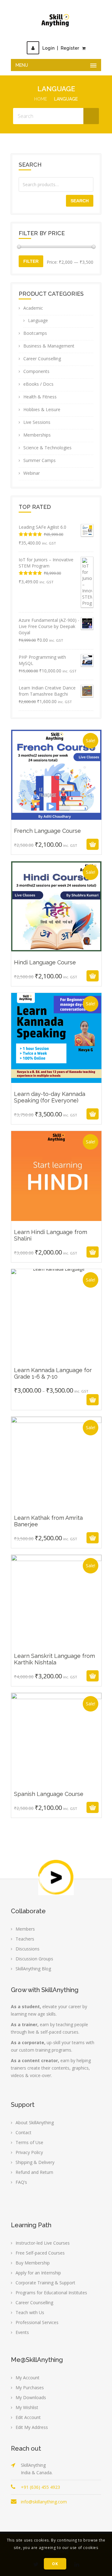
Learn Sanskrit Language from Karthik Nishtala (56, 1647)
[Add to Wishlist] (64, 844)
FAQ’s (21, 2182)
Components (36, 371)
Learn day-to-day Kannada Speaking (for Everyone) (56, 1085)
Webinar (32, 473)
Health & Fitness (40, 397)
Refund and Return (34, 2172)
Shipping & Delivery (35, 2162)
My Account (28, 2378)
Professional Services (37, 2322)
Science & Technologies (47, 448)
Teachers (25, 1939)
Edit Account (28, 2417)
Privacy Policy (29, 2152)
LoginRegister (61, 48)
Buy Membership (33, 2263)
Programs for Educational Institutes (51, 2293)
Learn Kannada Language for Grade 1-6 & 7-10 (56, 1371)
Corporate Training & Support (45, 2283)
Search (80, 201)
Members (25, 1929)
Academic (33, 308)
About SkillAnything (35, 2123)
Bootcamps (35, 333)
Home (41, 99)
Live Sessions (37, 422)
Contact (23, 2132)
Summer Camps (40, 460)
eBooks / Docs (38, 384)
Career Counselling (42, 359)
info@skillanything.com (44, 2502)
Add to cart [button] (49, 844)
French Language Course (56, 818)
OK (55, 2564)
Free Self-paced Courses (40, 2253)
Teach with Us (30, 2312)
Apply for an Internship (38, 2273)
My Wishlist (27, 2407)
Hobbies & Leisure (42, 409)
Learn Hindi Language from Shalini (56, 1223)
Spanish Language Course (56, 1782)
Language (38, 320)
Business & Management (49, 346)
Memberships (37, 435)
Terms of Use (29, 2142)
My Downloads (31, 2397)
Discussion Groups (34, 1959)
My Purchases (30, 2388)
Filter (31, 261)
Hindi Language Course (56, 950)
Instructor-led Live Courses (43, 2243)
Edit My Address (32, 2427)
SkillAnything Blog (33, 1969)
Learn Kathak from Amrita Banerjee (56, 1509)
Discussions (28, 1949)
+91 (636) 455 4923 (40, 2487)
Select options (49, 1400)
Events (22, 2332)
